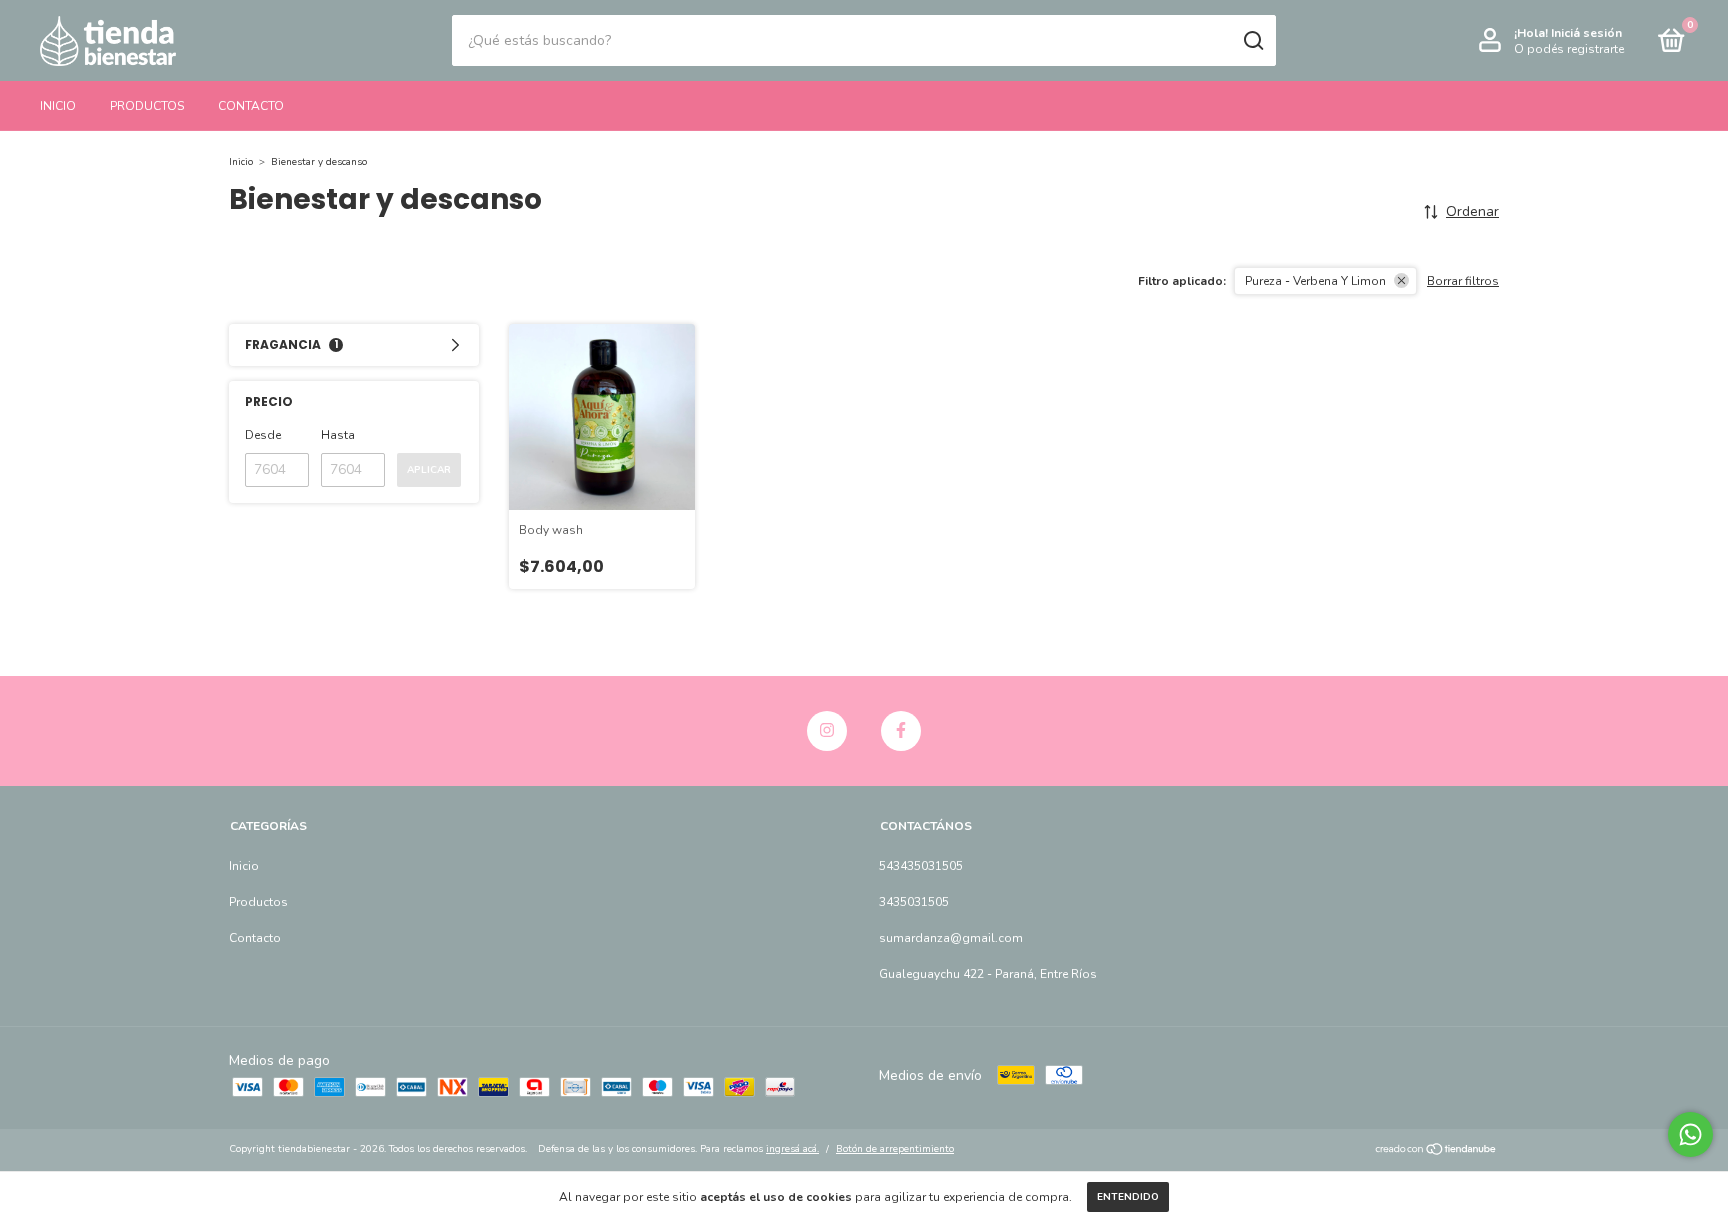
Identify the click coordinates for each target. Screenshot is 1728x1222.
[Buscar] (1252, 41)
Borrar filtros (1463, 281)
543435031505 (921, 866)
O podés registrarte (1569, 49)
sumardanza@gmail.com (951, 938)
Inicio (58, 106)
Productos (147, 106)
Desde (263, 435)
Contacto (251, 106)
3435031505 (914, 902)
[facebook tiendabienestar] (901, 731)
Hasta (338, 435)
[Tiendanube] (1436, 1151)
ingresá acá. (792, 1149)
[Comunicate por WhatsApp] (1690, 1134)
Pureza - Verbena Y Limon (1315, 281)
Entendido (1128, 1197)
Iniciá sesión (1586, 33)
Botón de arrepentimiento (895, 1149)
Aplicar (429, 470)
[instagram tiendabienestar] (827, 731)
